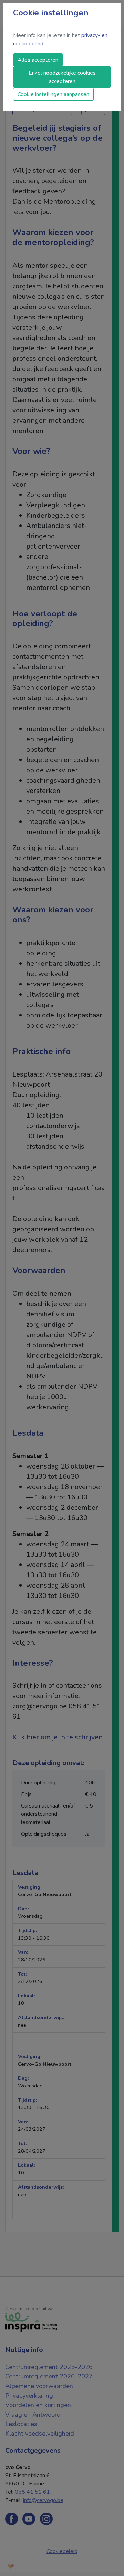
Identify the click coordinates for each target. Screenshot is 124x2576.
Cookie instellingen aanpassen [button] (53, 94)
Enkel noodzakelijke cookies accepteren (62, 77)
